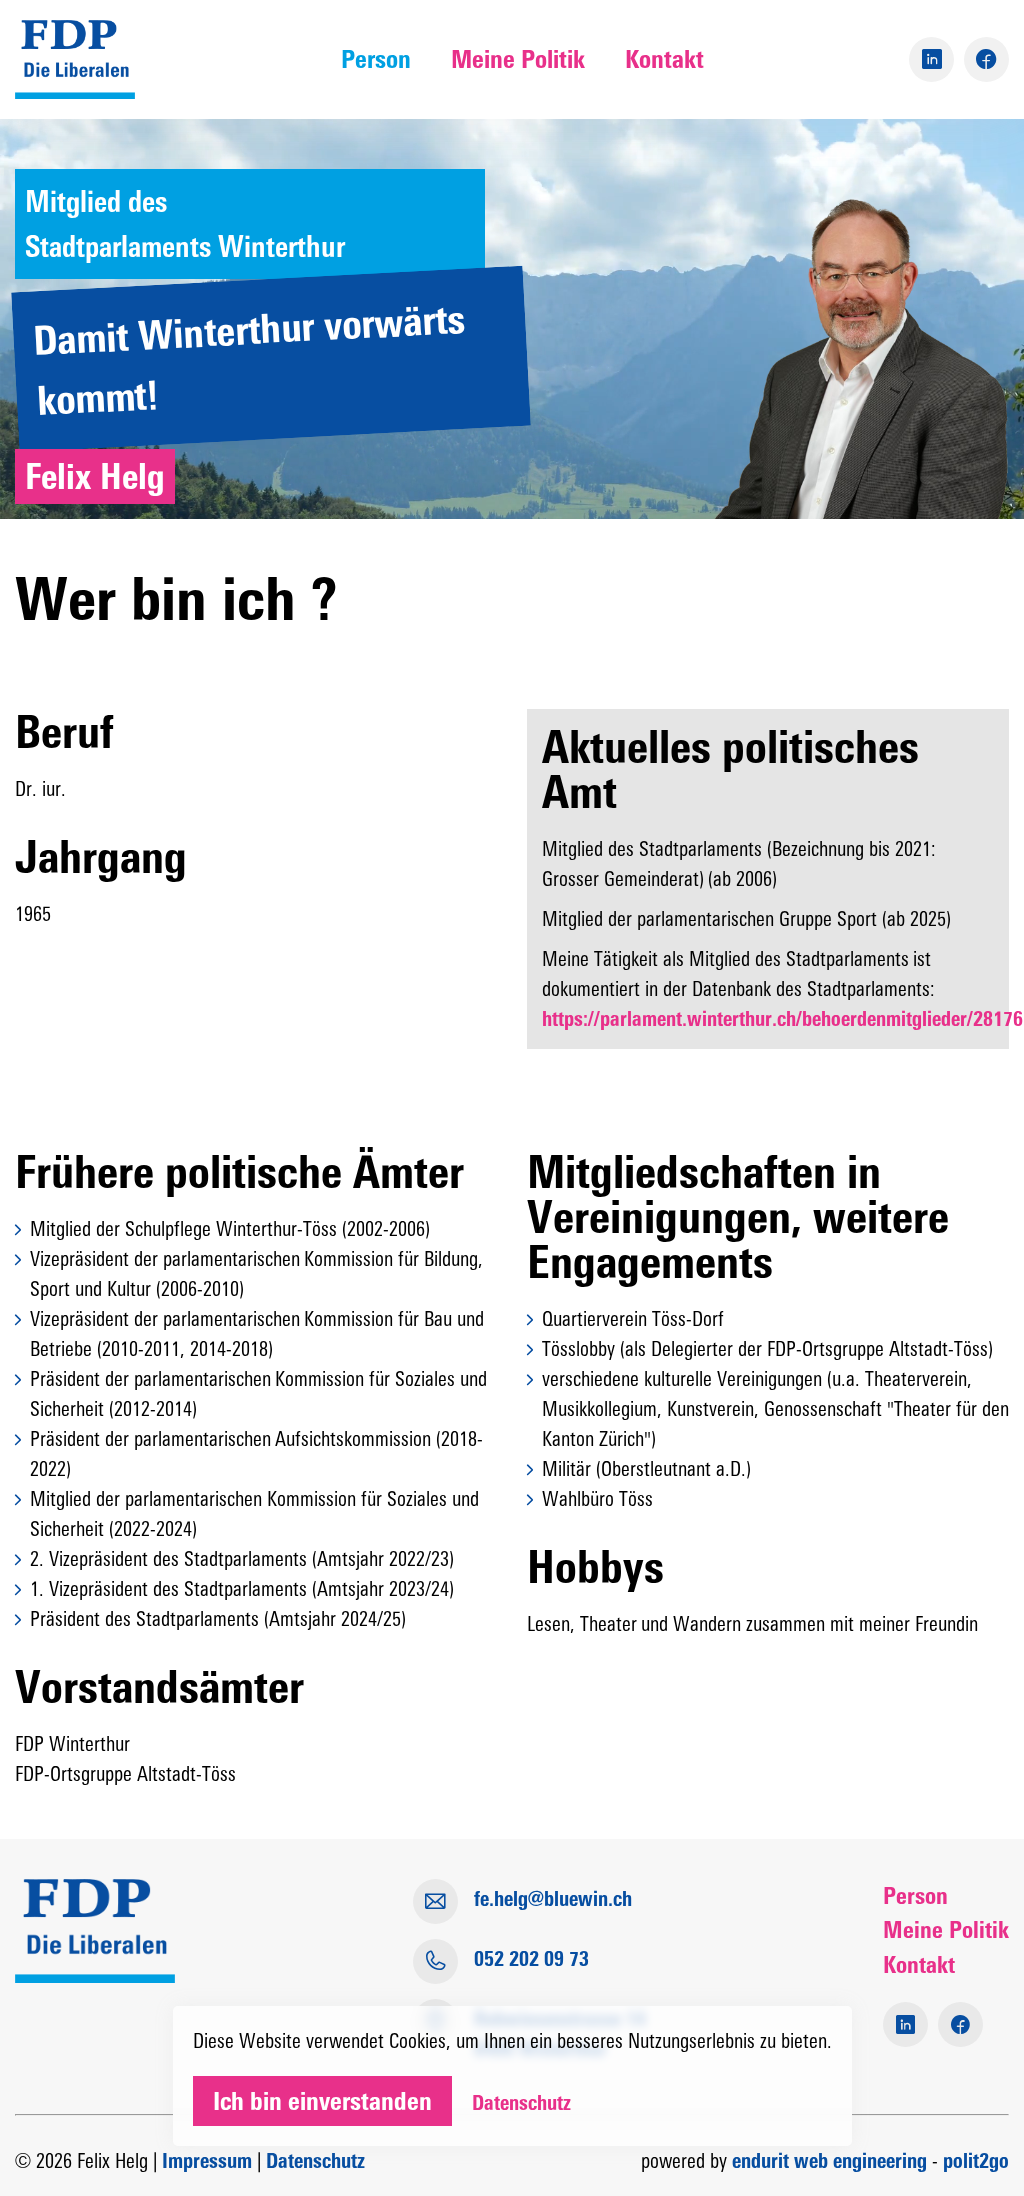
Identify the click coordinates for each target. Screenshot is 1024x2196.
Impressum (207, 2161)
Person (376, 59)
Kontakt (664, 59)
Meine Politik (518, 59)
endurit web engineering (829, 2161)
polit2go (976, 2161)
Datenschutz (315, 2161)
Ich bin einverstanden (322, 2101)
